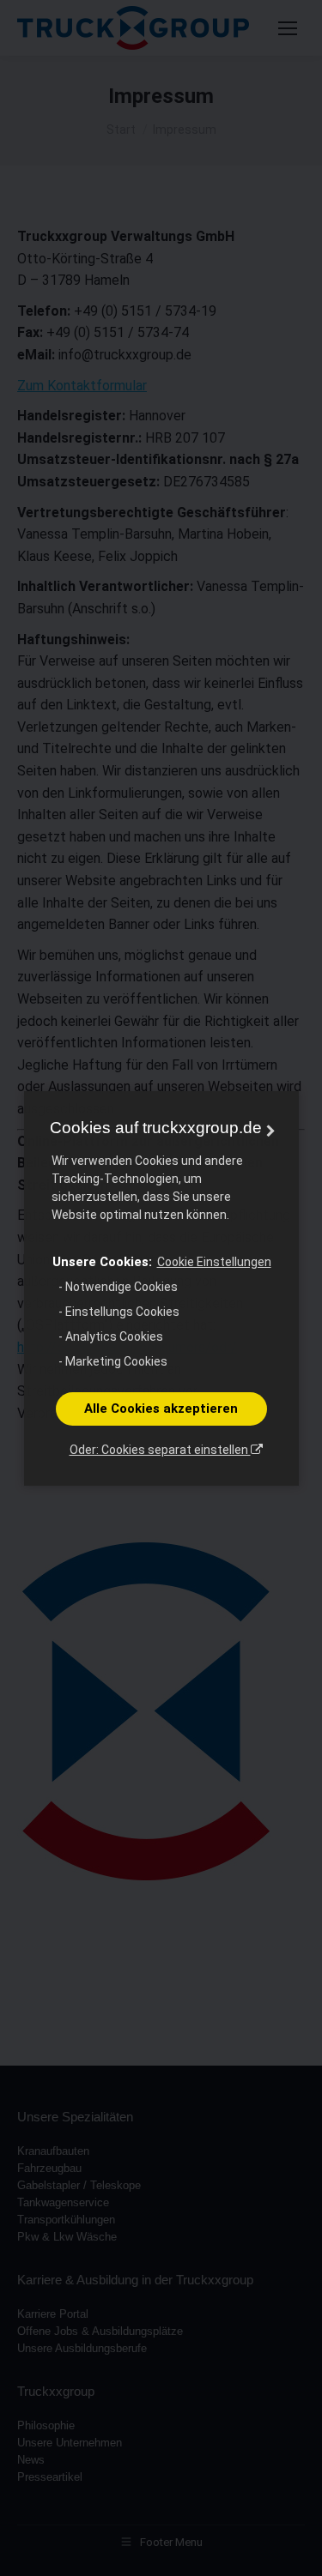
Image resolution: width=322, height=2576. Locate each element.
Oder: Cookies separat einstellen (160, 1450)
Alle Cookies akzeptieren (161, 1409)
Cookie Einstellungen (214, 1262)
